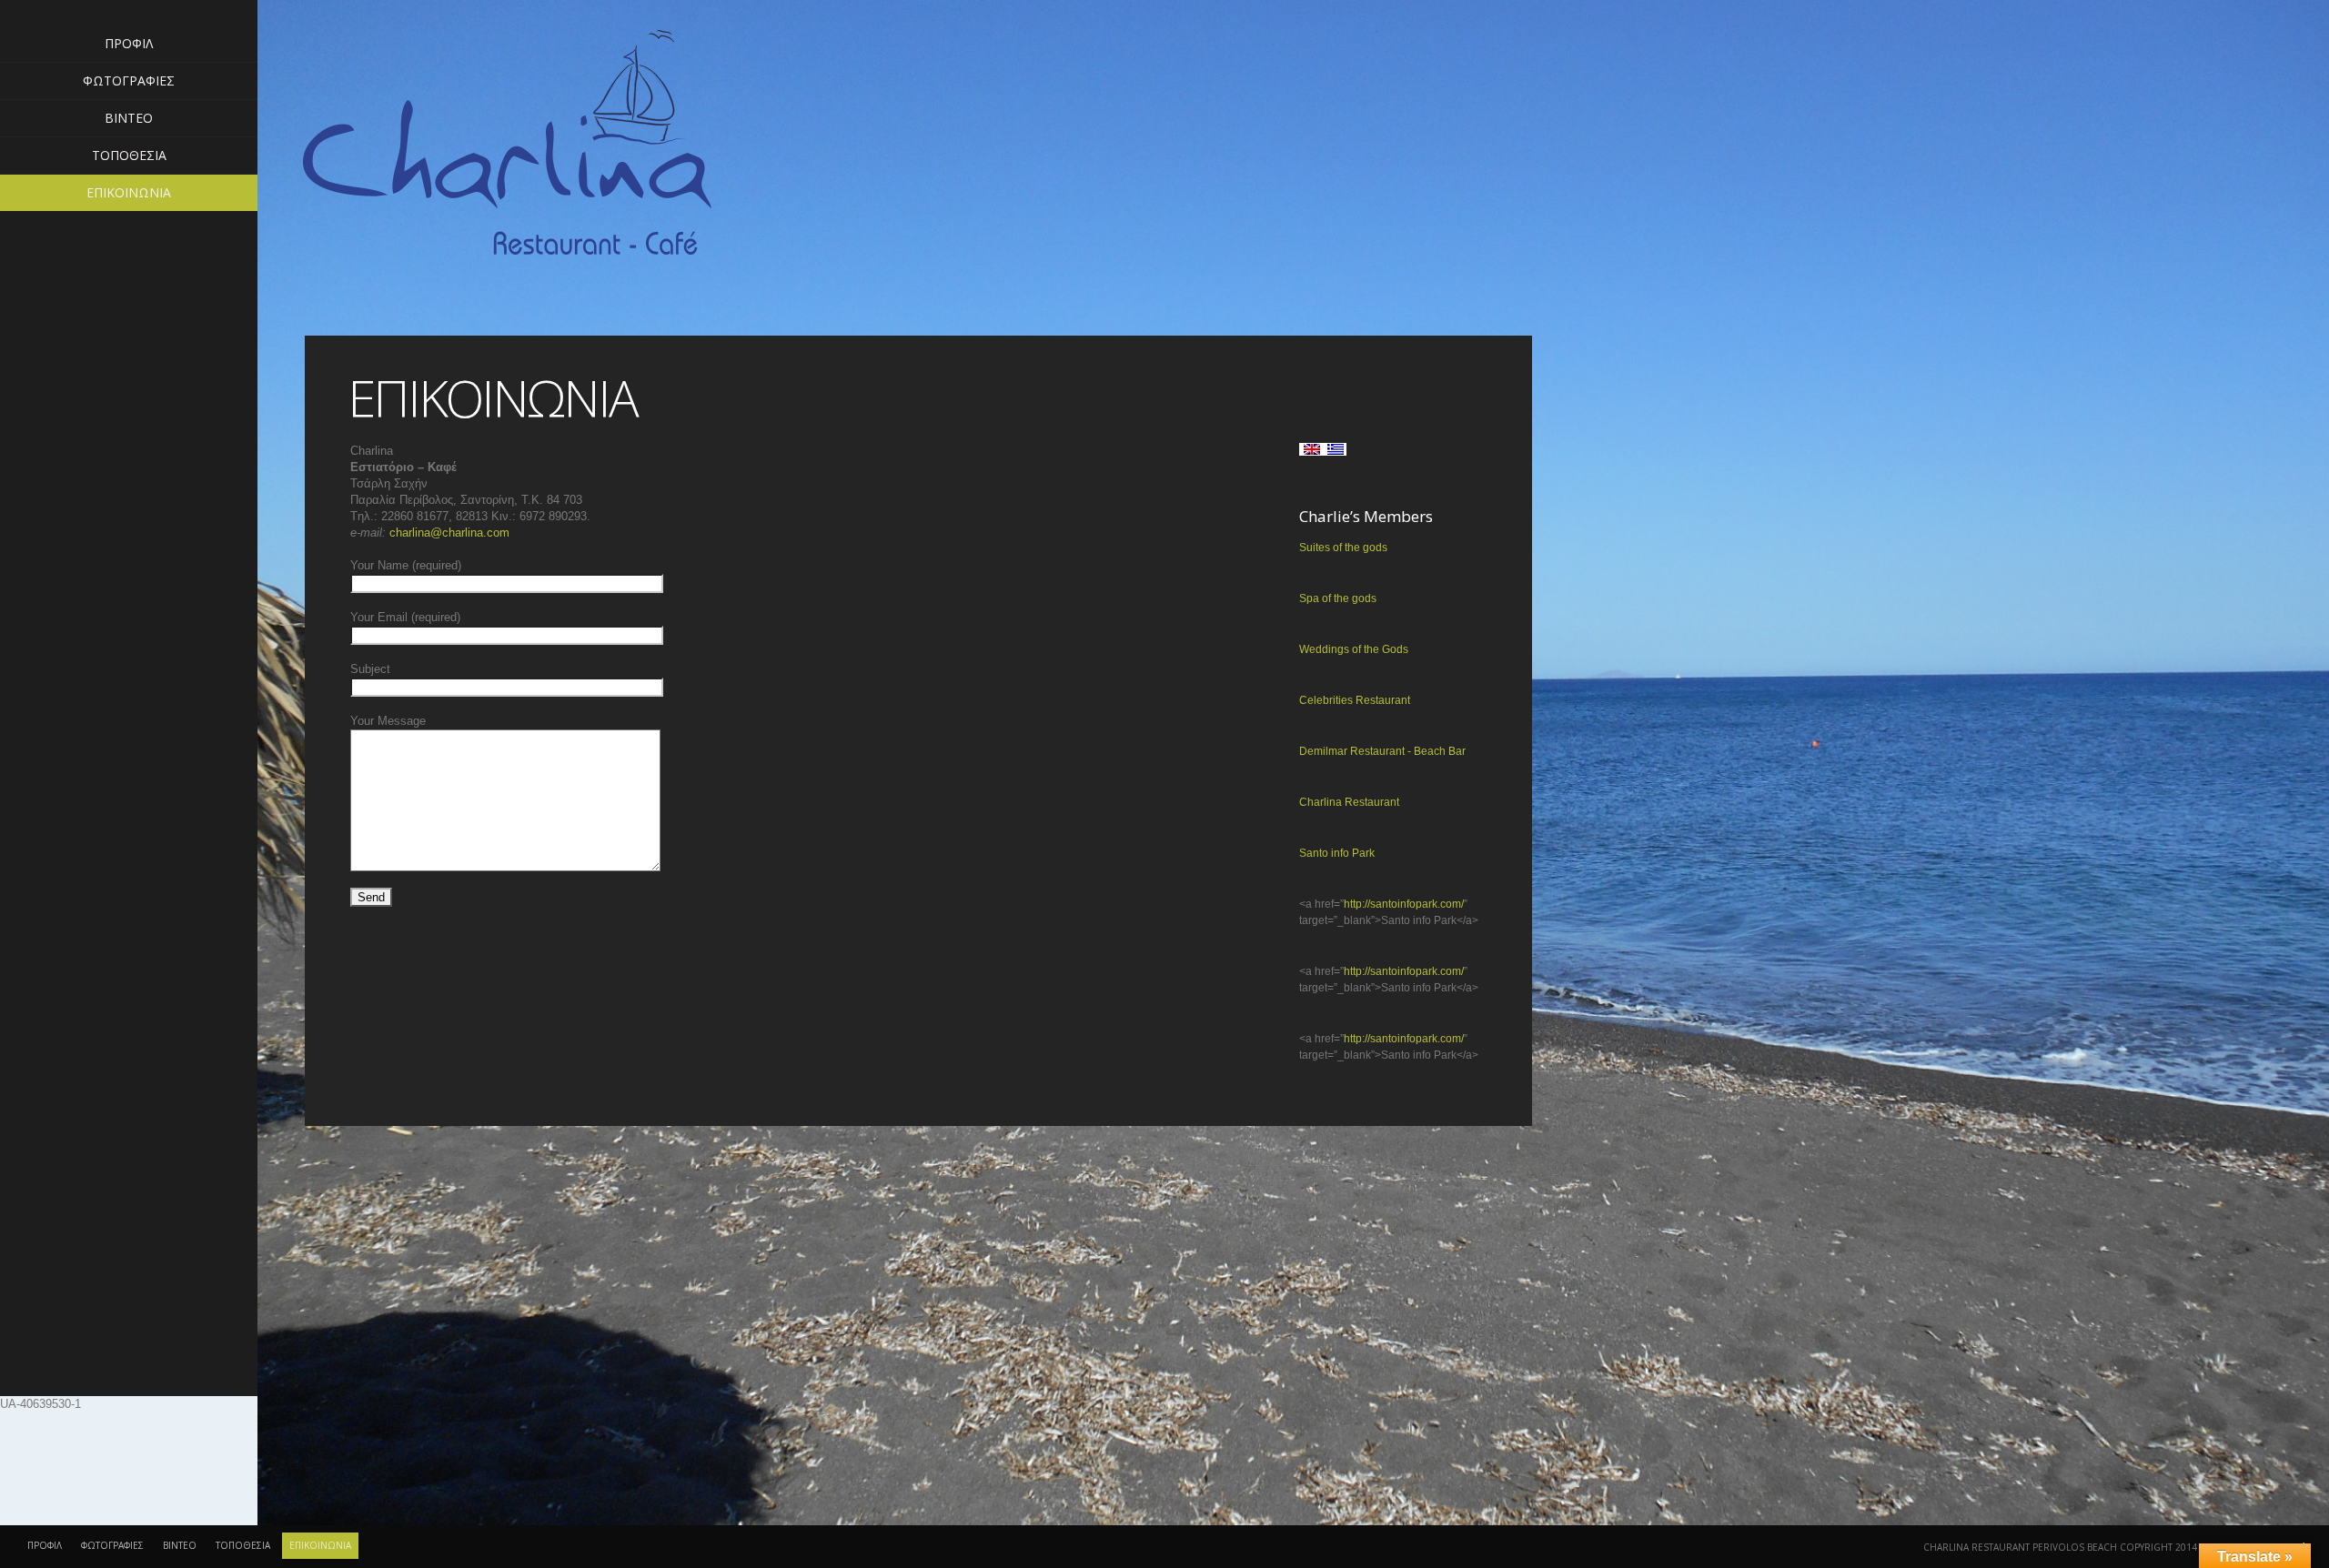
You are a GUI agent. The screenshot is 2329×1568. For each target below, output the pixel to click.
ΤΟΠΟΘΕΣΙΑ (129, 155)
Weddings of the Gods (1354, 649)
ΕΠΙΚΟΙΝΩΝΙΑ (129, 192)
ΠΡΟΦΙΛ (129, 43)
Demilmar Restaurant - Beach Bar (1382, 751)
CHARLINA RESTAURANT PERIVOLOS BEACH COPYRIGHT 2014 (2060, 1547)
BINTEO (129, 118)
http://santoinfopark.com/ (1404, 904)
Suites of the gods (1343, 548)
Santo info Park (1337, 853)
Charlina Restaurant (1349, 802)
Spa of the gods (1338, 598)
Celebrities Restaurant (1355, 700)
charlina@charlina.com (449, 533)
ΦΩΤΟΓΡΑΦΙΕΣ (129, 80)
